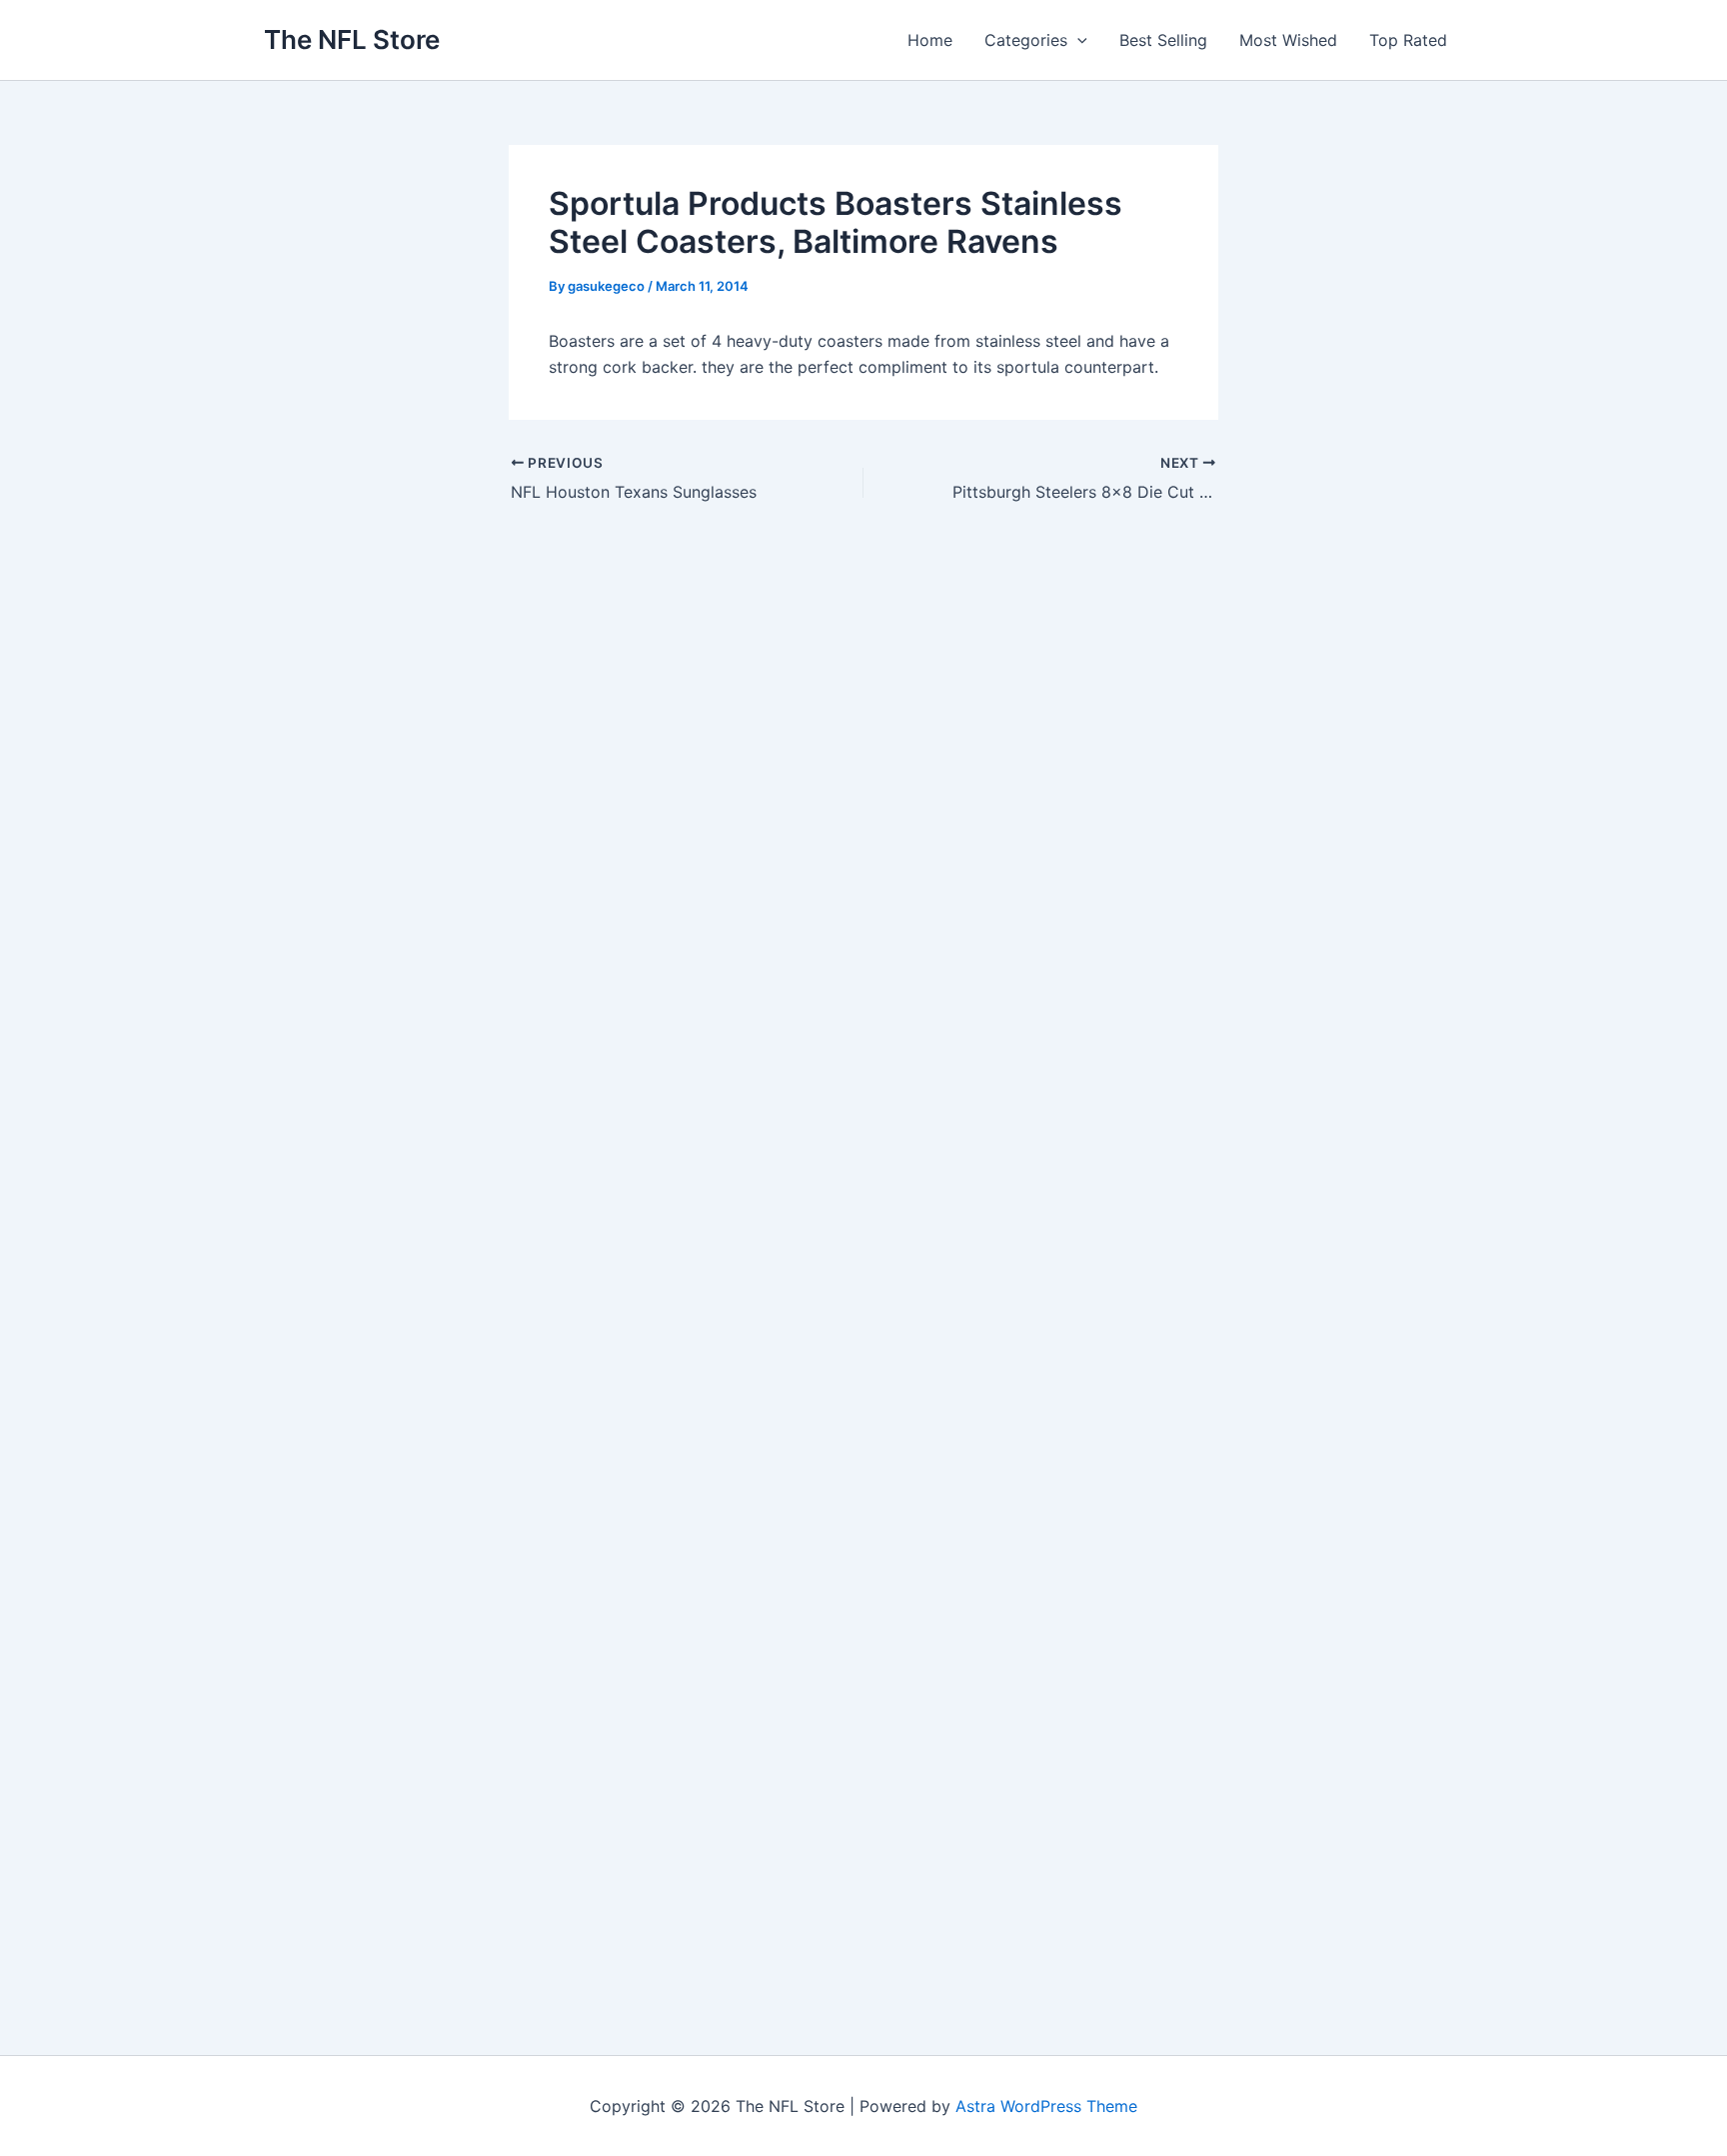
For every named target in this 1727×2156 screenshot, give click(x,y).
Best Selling (1163, 40)
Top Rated (1408, 40)
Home (930, 40)
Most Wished (1288, 40)
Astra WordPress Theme (1046, 2106)
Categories (1026, 40)
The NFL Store (352, 39)
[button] (1077, 40)
